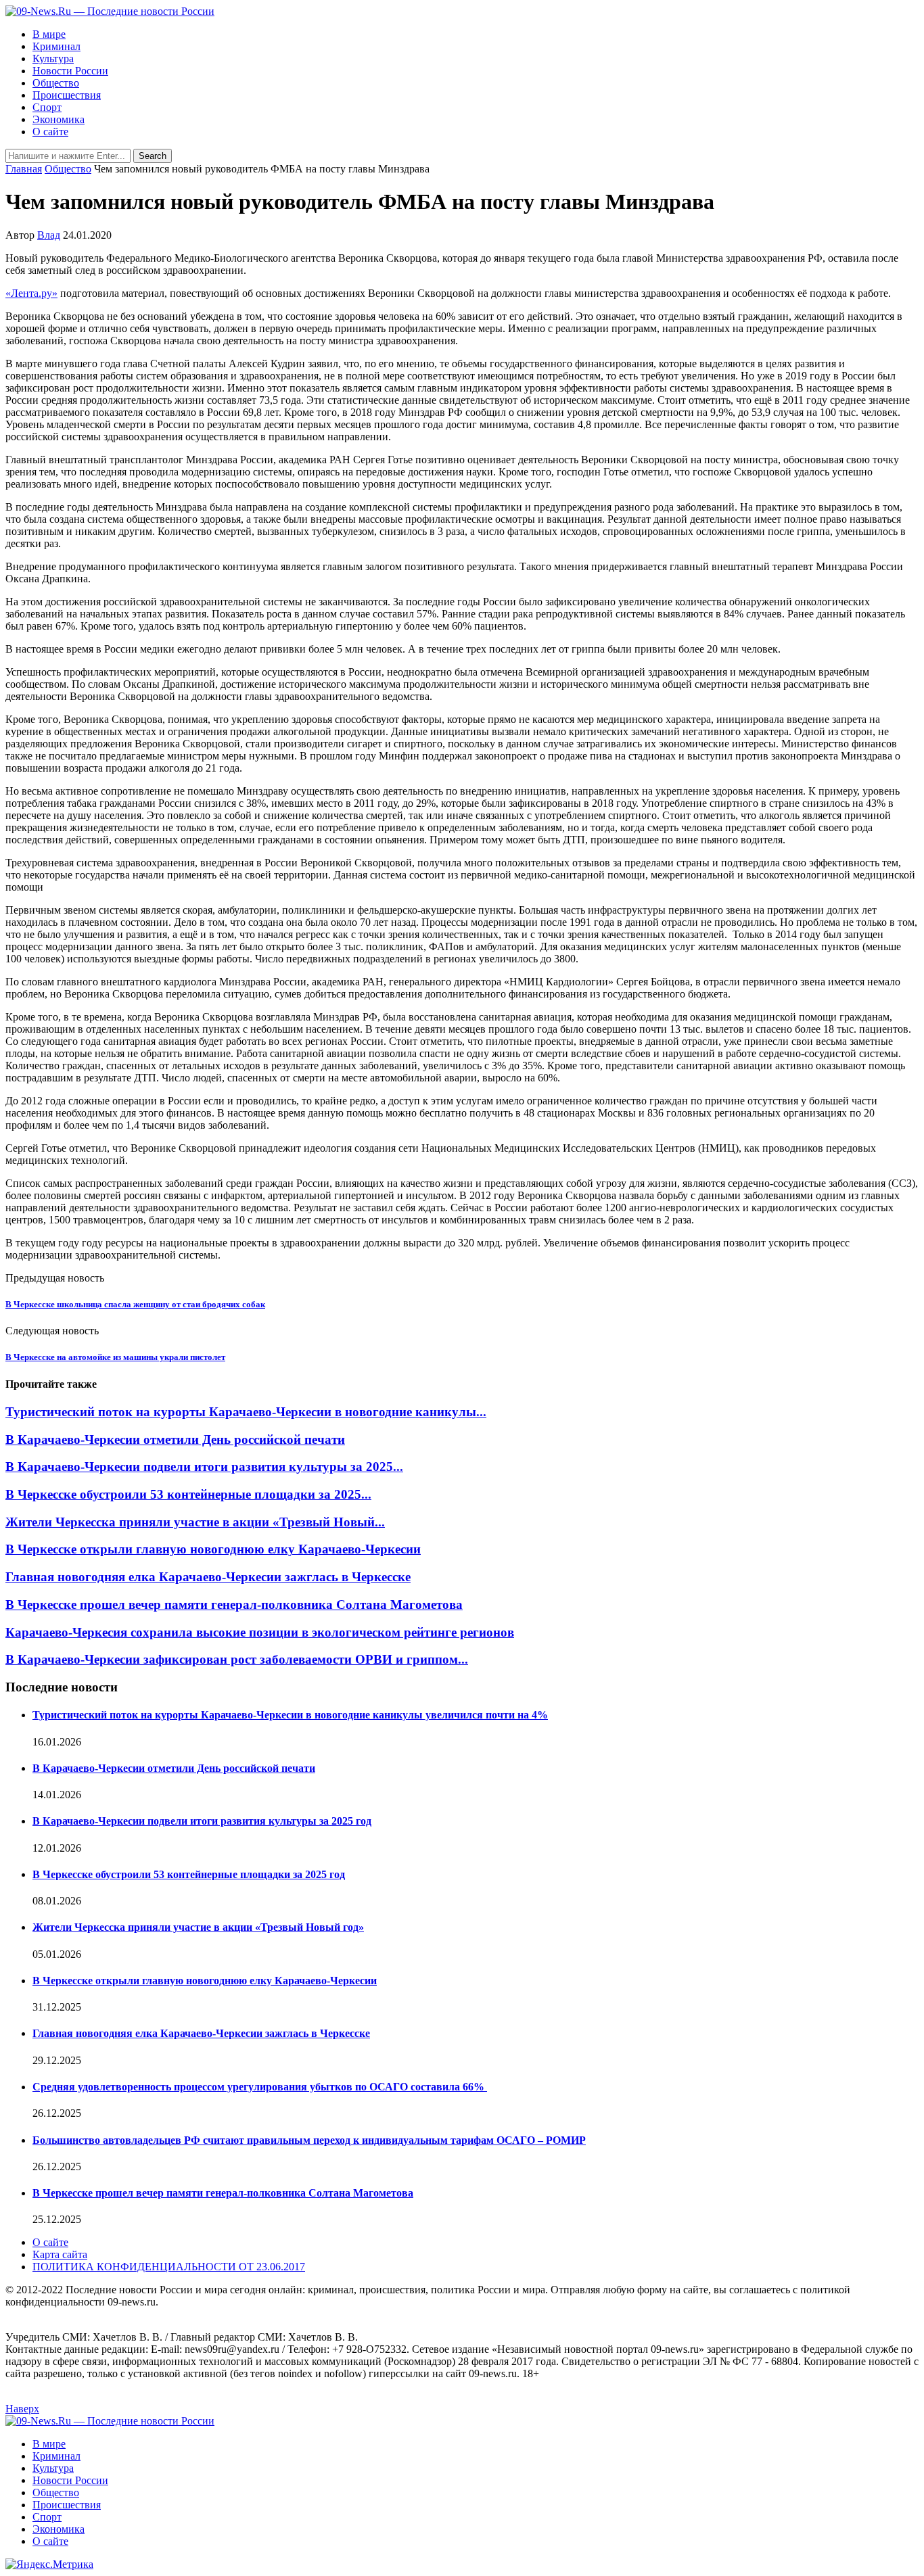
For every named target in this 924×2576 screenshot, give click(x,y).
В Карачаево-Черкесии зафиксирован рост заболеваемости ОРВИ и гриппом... (237, 1659)
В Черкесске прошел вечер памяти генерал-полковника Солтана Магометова (234, 1605)
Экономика (59, 119)
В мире (49, 34)
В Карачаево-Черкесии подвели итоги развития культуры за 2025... (204, 1467)
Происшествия (67, 95)
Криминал (56, 46)
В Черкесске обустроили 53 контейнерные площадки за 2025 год (189, 1874)
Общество (56, 83)
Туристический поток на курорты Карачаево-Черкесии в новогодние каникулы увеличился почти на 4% (290, 1715)
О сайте (50, 132)
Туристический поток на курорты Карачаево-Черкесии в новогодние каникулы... (246, 1412)
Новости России (70, 71)
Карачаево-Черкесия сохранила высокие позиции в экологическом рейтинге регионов (260, 1632)
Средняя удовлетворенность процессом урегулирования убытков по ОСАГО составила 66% (260, 2087)
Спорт (47, 107)
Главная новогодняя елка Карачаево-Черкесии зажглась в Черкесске (208, 1577)
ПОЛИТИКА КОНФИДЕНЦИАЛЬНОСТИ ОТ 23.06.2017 (169, 2267)
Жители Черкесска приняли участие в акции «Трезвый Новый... (195, 1522)
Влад (49, 235)
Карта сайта (60, 2254)
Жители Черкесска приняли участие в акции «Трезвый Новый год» (198, 1927)
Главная (24, 169)
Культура (53, 58)
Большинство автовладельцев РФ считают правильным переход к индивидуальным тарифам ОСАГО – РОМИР (309, 2140)
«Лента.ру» (31, 293)
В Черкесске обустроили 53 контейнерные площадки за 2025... (188, 1494)
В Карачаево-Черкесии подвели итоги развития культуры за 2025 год (202, 1821)
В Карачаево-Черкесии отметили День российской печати (175, 1439)
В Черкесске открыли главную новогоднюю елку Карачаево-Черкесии (213, 1549)
